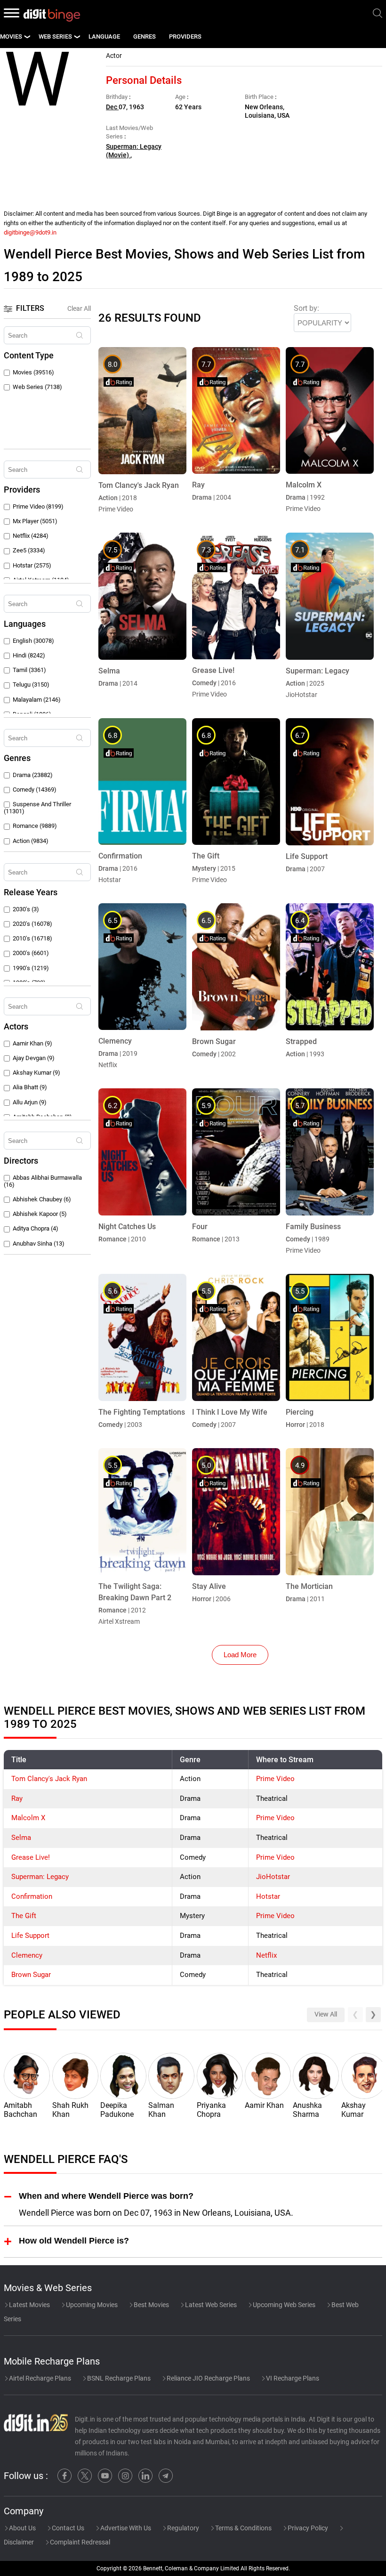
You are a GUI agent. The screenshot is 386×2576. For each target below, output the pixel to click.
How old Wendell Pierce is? (74, 2240)
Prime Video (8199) (38, 506)
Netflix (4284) (31, 536)
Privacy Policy (307, 2528)
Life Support (30, 1936)
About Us (22, 2528)
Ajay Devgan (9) (34, 1058)
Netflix (266, 1955)
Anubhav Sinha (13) (39, 1243)
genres (145, 36)
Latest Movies (29, 2305)
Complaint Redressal (79, 2542)
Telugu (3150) (31, 685)
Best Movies (151, 2305)
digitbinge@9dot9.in (30, 232)
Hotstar (268, 1896)
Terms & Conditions (243, 2528)
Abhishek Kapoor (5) (40, 1214)
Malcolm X (28, 1818)
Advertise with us (125, 2528)
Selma (21, 1838)
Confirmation (32, 1896)
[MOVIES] (27, 37)
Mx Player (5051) (35, 521)
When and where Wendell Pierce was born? (106, 2196)
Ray (17, 1798)
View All (326, 2014)
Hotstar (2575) (32, 565)
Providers (185, 36)
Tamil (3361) (29, 670)
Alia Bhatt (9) (30, 1087)
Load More (240, 1655)
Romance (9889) (35, 826)
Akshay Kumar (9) (36, 1073)
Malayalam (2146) (37, 700)
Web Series (55, 36)
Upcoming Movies (91, 2305)
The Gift (24, 1916)
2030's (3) (26, 909)
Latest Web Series (210, 2305)
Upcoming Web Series (283, 2305)
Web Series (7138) (37, 387)
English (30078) (33, 641)
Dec (112, 107)
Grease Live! (31, 1857)
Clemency (27, 1955)
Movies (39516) (33, 372)
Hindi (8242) (29, 655)
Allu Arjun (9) (30, 1102)
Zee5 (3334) (29, 550)
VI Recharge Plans (292, 2378)
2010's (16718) (32, 938)
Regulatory (182, 2528)
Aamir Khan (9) (32, 1043)
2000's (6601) (31, 953)
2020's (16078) (32, 924)
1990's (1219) (31, 968)
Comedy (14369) (35, 790)
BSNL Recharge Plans (118, 2378)
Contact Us (67, 2528)
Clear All (79, 308)
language (104, 36)
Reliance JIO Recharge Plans (208, 2378)
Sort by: (306, 308)
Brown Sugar (31, 1975)
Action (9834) (31, 841)
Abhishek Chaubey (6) (42, 1199)
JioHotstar (273, 1877)
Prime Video (275, 1779)
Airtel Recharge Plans (39, 2378)
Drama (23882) (33, 775)
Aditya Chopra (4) (36, 1228)
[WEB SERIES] (77, 37)
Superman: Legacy (40, 1877)
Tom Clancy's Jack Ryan (49, 1779)
